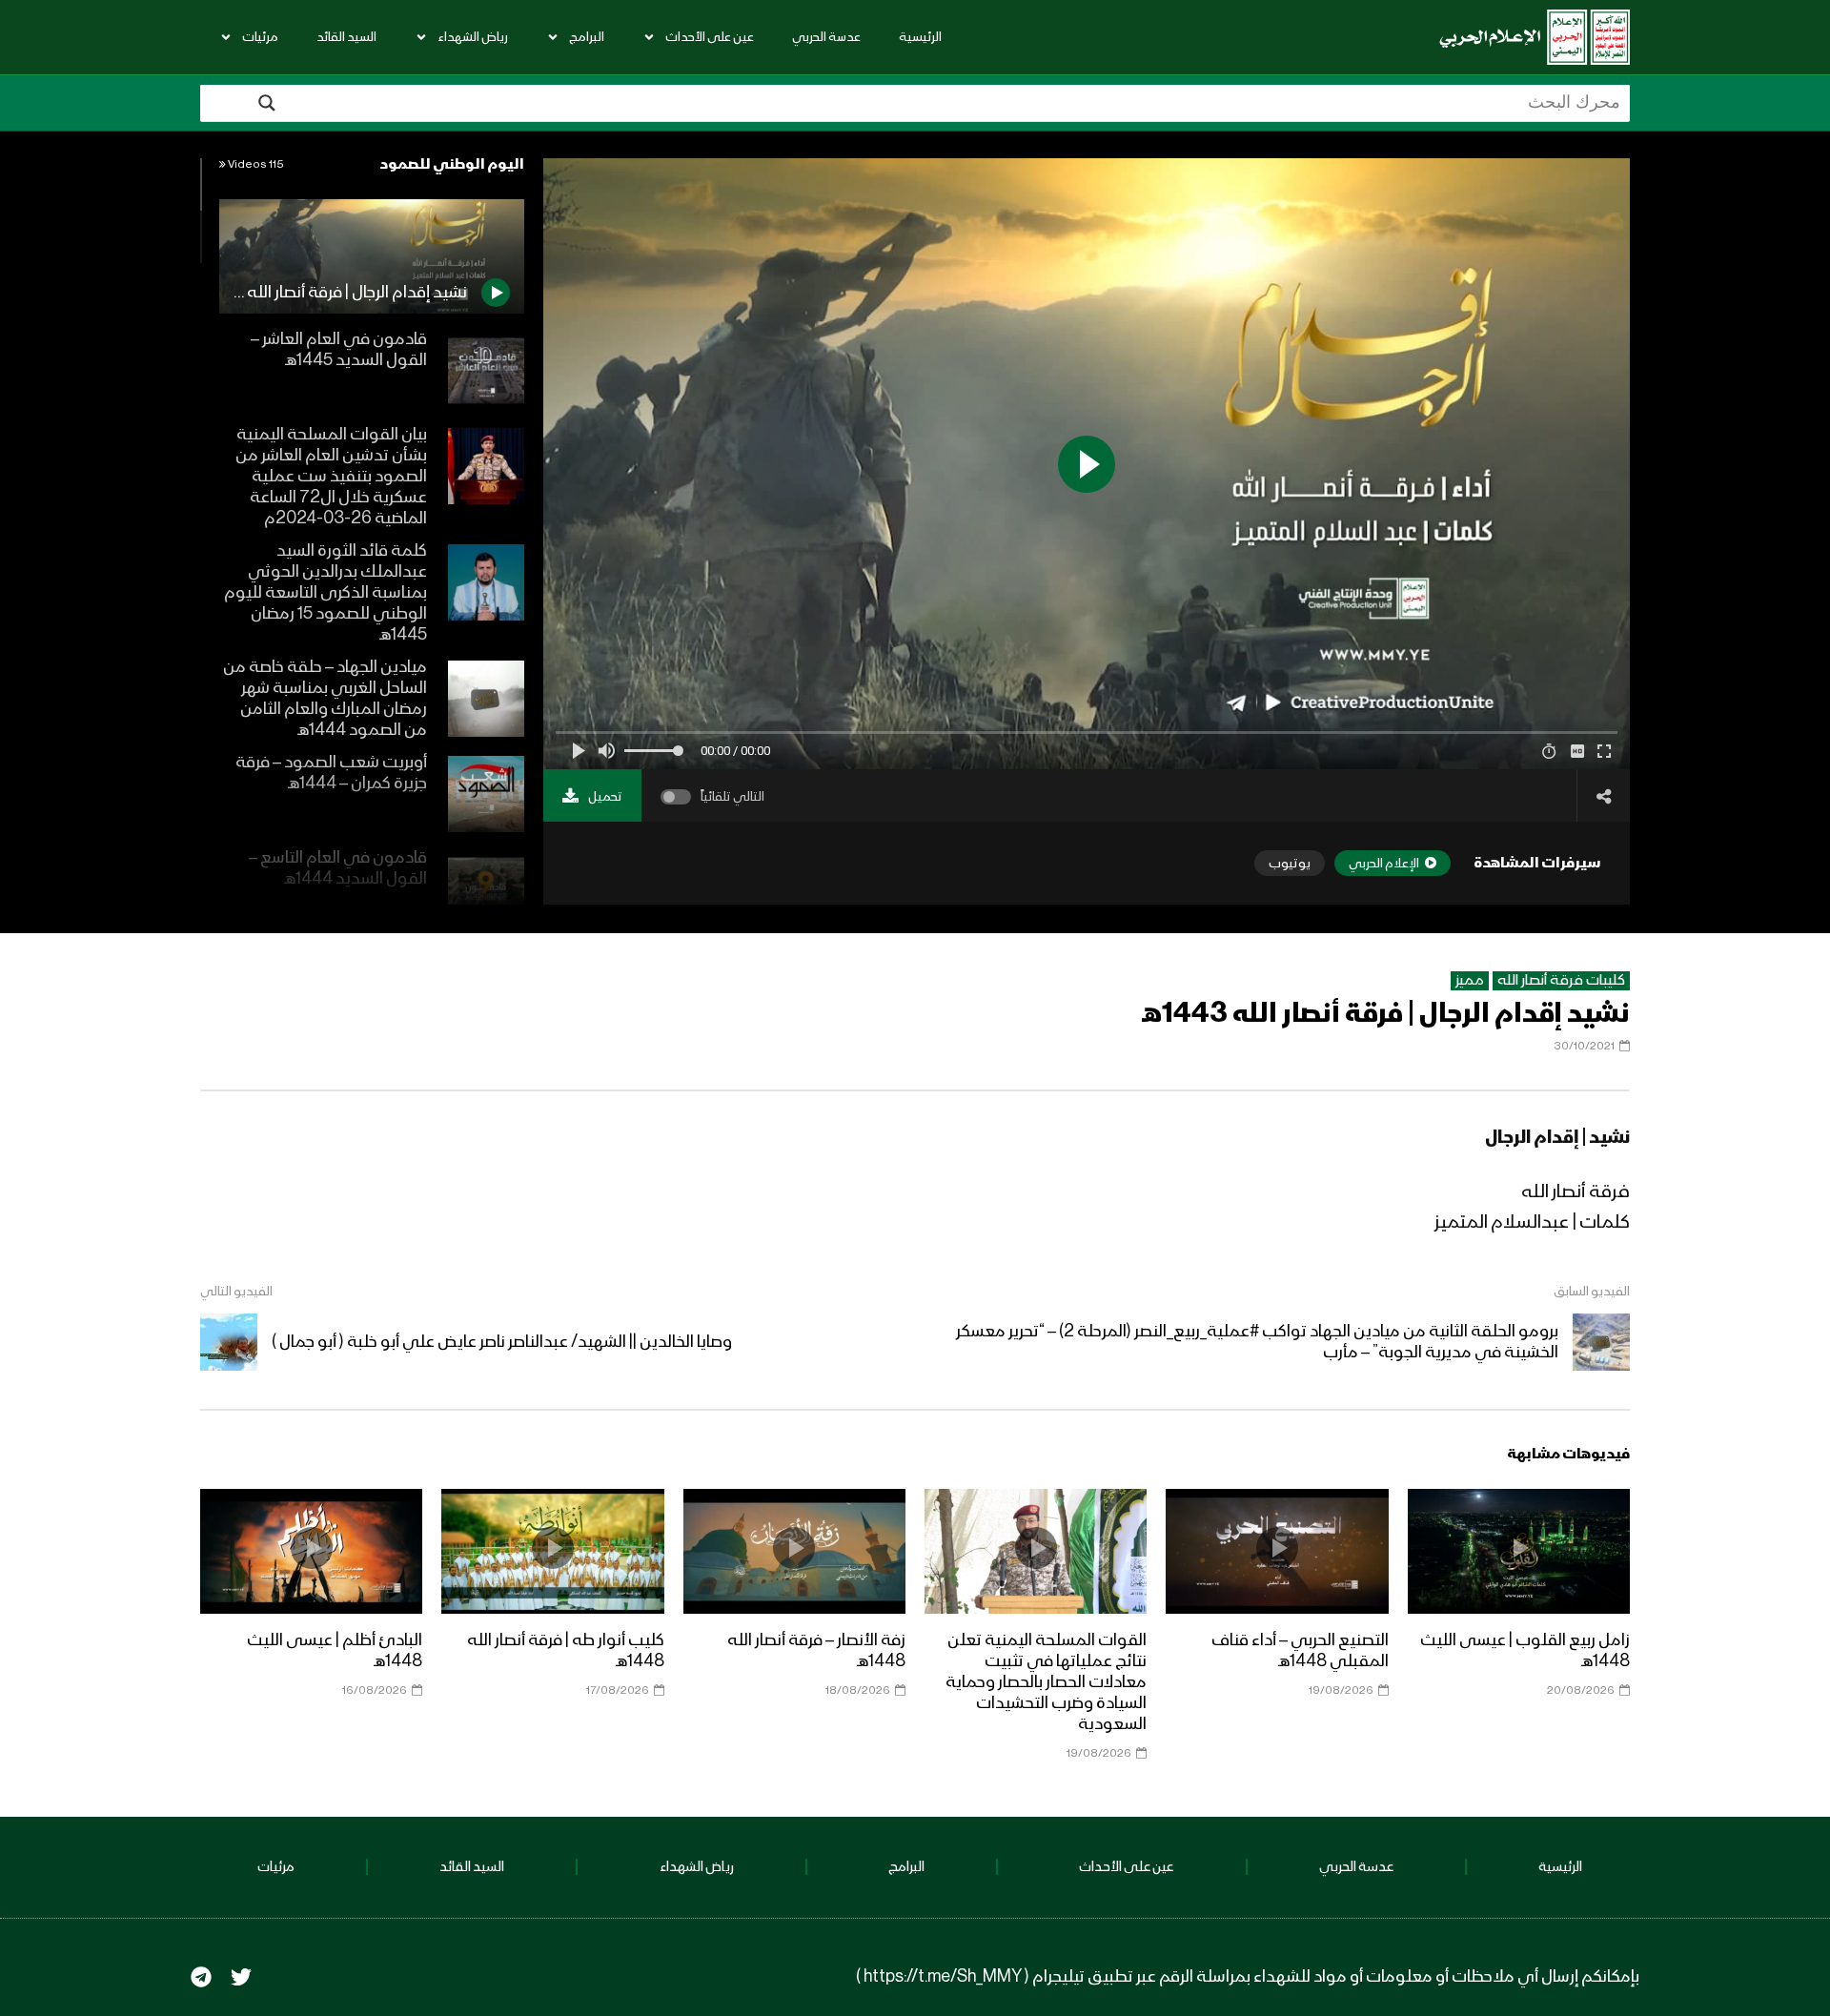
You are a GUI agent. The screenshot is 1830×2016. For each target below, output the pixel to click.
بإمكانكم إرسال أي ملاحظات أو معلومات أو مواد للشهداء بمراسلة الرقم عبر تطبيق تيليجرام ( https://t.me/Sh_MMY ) (1248, 1977)
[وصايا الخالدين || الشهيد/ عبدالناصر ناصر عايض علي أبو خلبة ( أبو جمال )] (229, 1342)
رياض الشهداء (473, 37)
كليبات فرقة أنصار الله (1561, 981)
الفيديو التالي (236, 1292)
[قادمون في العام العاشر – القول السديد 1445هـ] (486, 371)
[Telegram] (201, 1977)
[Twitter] (241, 1977)
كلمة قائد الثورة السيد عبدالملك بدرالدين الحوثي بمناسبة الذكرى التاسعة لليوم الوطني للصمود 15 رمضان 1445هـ (325, 593)
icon (1518, 1548)
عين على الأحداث (710, 37)
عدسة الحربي (826, 37)
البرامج (587, 37)
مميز (1470, 981)
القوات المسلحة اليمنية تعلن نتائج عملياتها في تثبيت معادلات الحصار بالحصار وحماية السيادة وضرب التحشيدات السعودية (1046, 1682)
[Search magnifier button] (267, 103)
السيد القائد (346, 37)
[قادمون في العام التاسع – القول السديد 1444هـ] (486, 889)
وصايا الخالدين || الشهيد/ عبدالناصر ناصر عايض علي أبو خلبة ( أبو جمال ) (502, 1342)
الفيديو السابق (1592, 1292)
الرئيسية (920, 37)
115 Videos (255, 165)
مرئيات (260, 37)
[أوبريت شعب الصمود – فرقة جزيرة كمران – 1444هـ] (486, 794)
